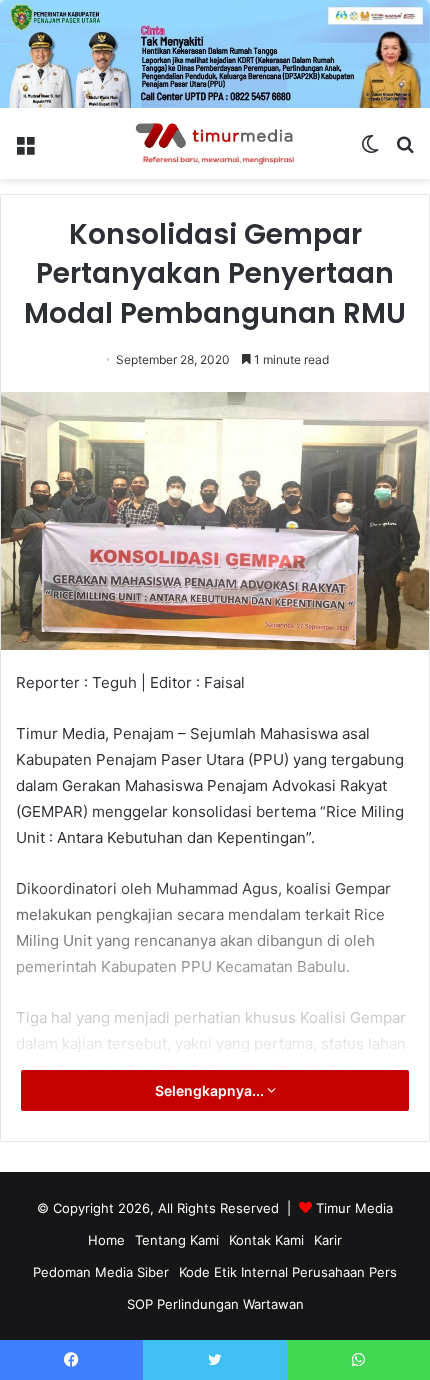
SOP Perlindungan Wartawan (215, 1304)
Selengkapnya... (211, 1090)
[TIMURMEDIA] (215, 144)
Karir (328, 1240)
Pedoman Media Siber (101, 1272)
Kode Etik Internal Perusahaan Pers (288, 1272)
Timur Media (354, 1208)
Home (106, 1240)
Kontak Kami (266, 1240)
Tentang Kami (177, 1240)
